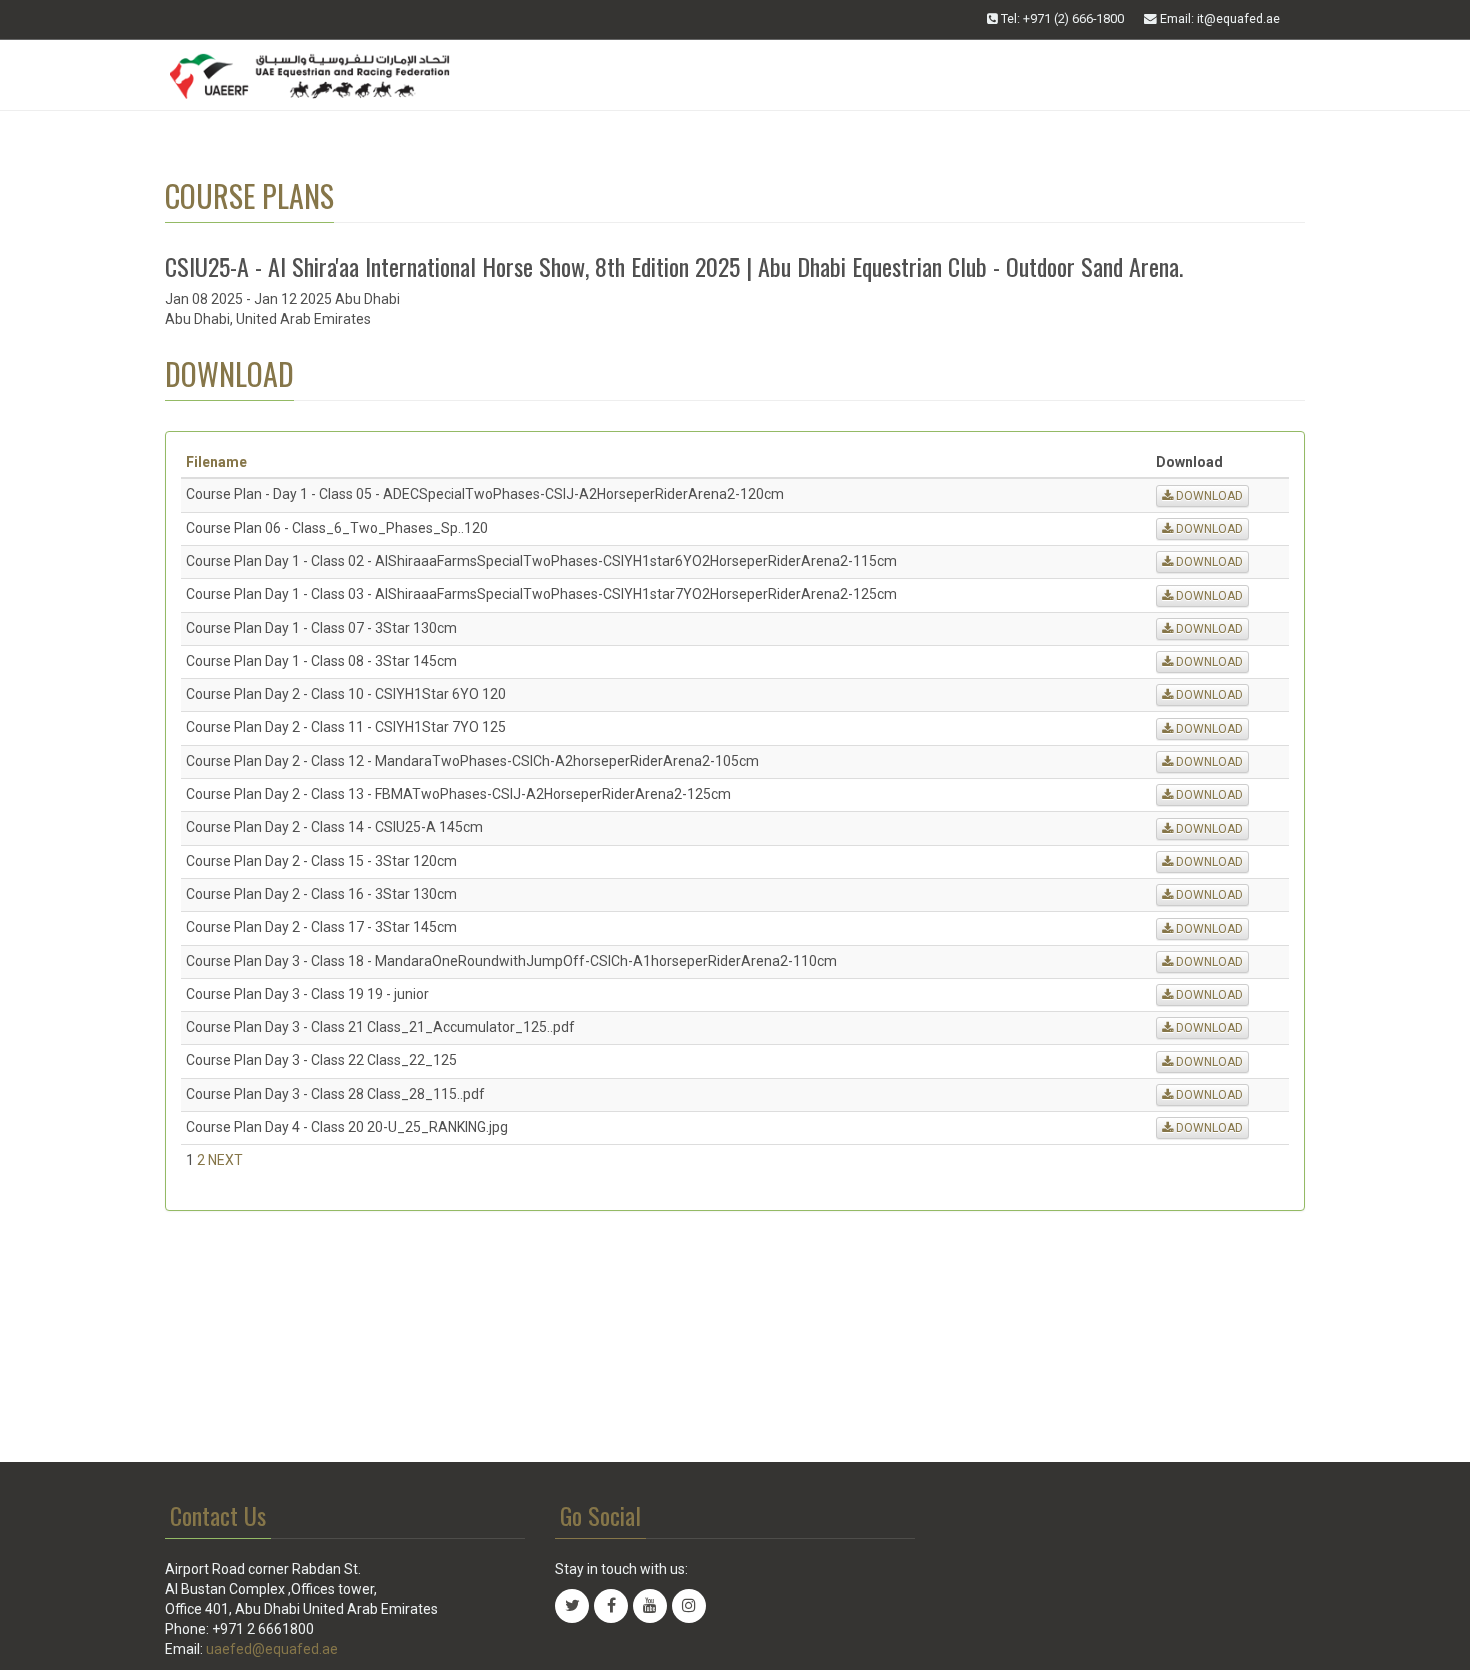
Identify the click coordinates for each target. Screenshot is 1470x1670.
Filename (216, 462)
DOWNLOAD (1208, 496)
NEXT (225, 1160)
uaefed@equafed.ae (272, 1649)
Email (1218, 18)
